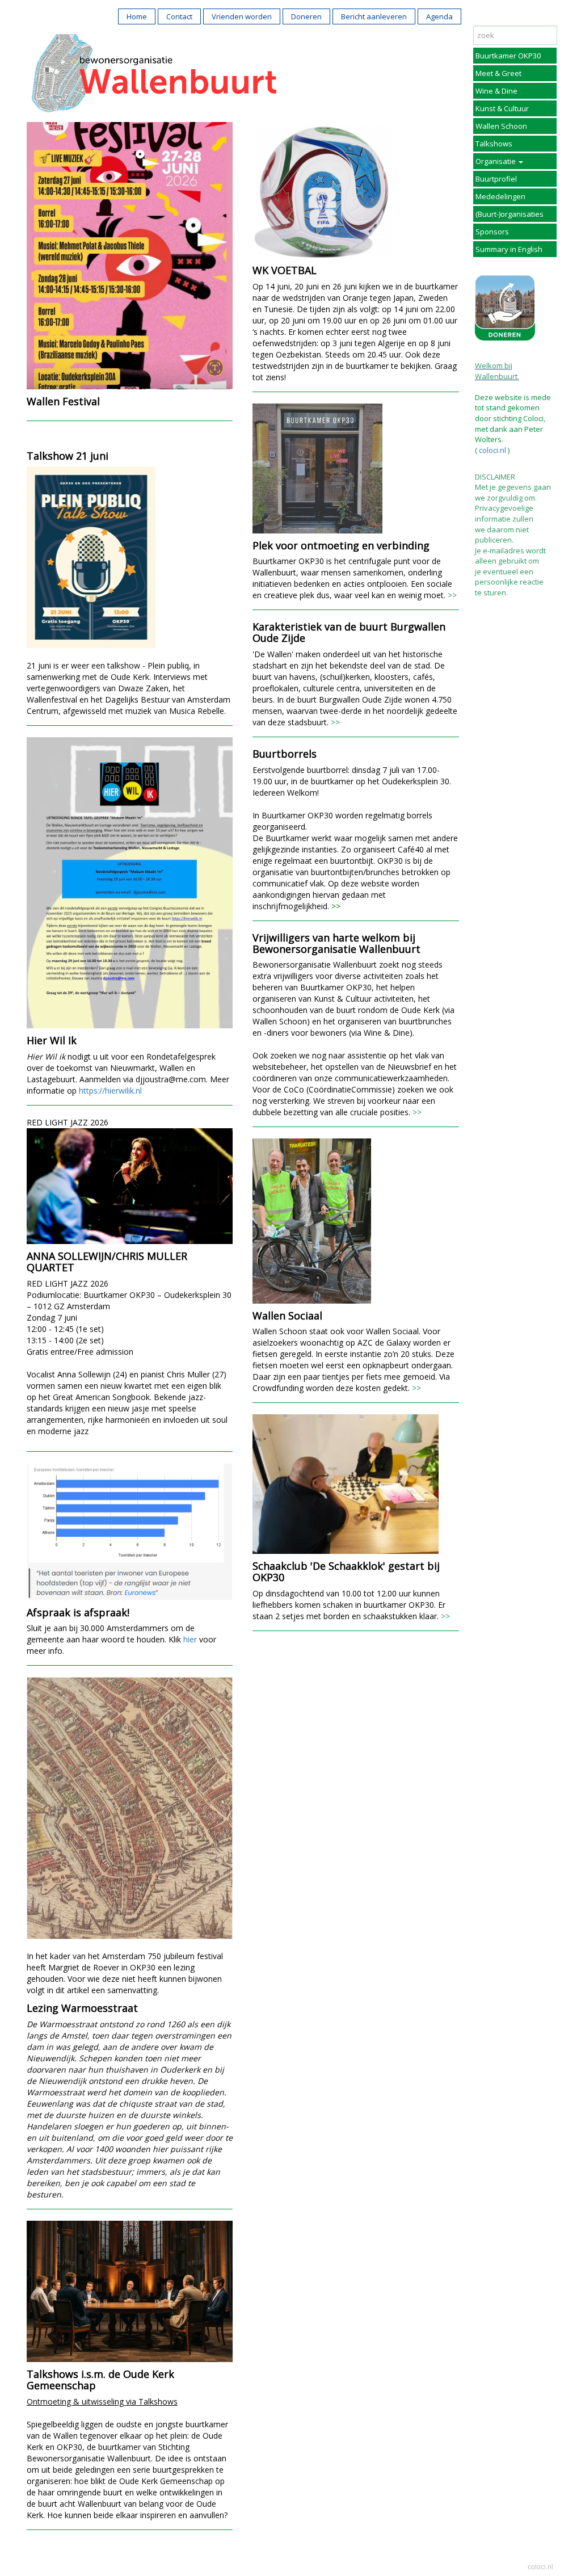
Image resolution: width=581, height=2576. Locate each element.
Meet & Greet (498, 73)
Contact (179, 16)
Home (137, 16)
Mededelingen (500, 196)
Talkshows (494, 144)
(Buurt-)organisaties (510, 214)
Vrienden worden (242, 16)
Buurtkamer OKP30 (508, 56)
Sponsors (492, 232)
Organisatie (496, 161)
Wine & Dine (496, 91)
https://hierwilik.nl (110, 1091)
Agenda (439, 16)
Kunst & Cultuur (502, 108)
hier (190, 1639)
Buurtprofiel (496, 179)
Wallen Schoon (501, 126)
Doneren (306, 16)
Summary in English (509, 249)
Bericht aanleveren (374, 16)
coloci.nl (492, 450)
